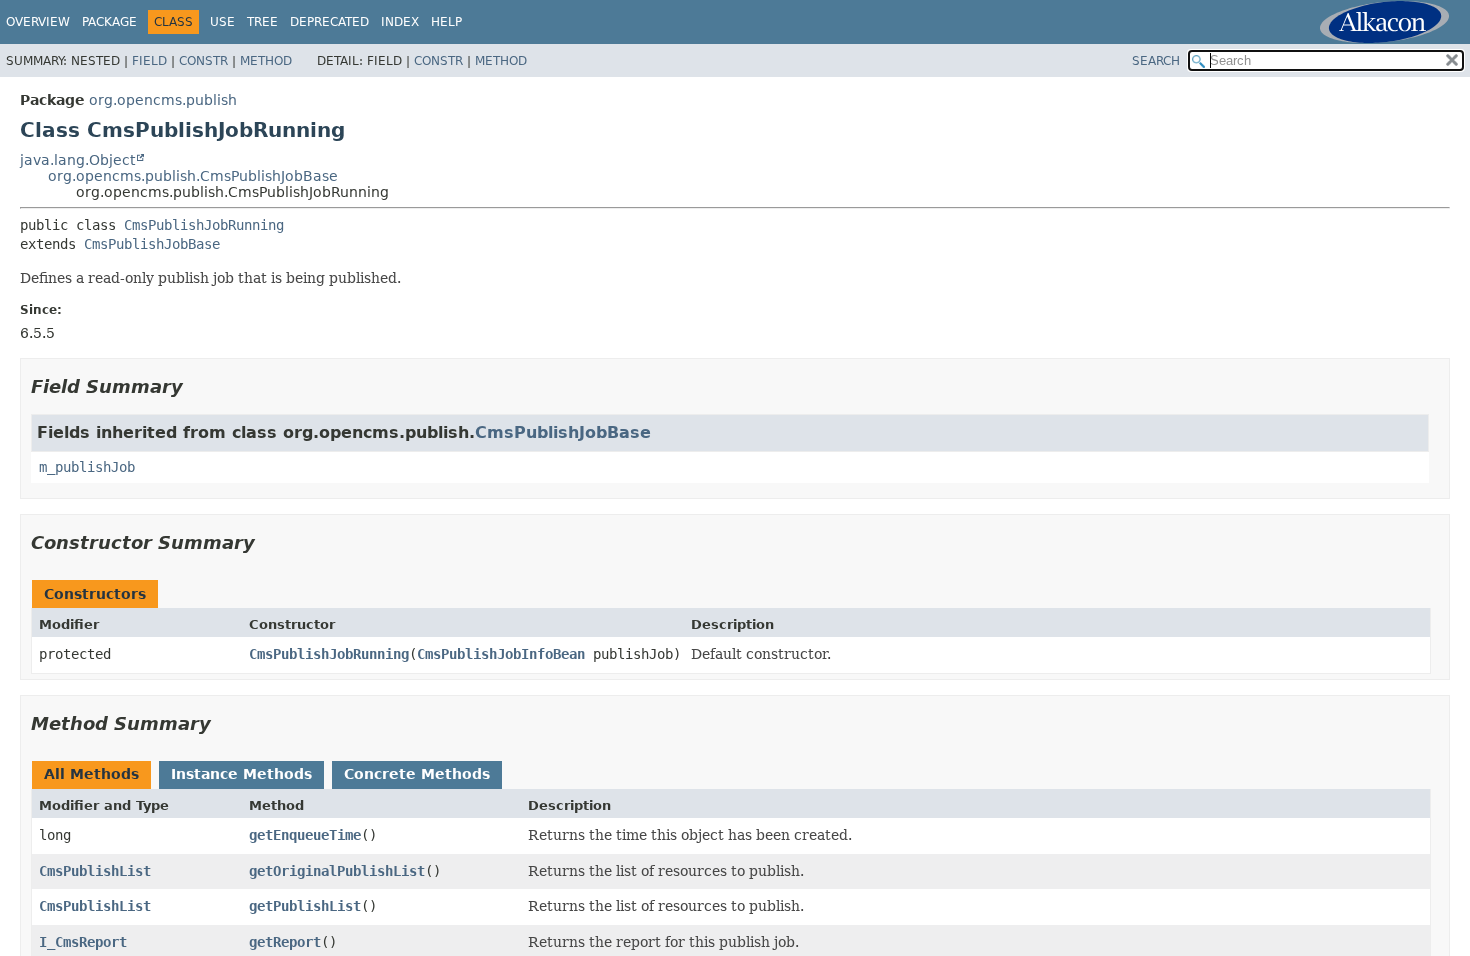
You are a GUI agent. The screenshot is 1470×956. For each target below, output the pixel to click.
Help (446, 22)
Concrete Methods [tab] (417, 774)
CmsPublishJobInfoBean (501, 654)
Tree (262, 22)
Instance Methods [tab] (241, 774)
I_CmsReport (83, 942)
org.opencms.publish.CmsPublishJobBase (193, 176)
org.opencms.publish (163, 100)
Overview (38, 22)
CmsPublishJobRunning (204, 225)
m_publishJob (87, 467)
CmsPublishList (95, 871)
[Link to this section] (197, 386)
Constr (203, 61)
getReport (285, 942)
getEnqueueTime (305, 835)
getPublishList (305, 906)
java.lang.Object (77, 160)
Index (400, 22)
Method (266, 61)
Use (222, 22)
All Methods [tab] (91, 774)
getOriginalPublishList (337, 871)
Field (149, 61)
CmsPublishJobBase (152, 244)
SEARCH (1156, 61)
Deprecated (329, 22)
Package (109, 22)
